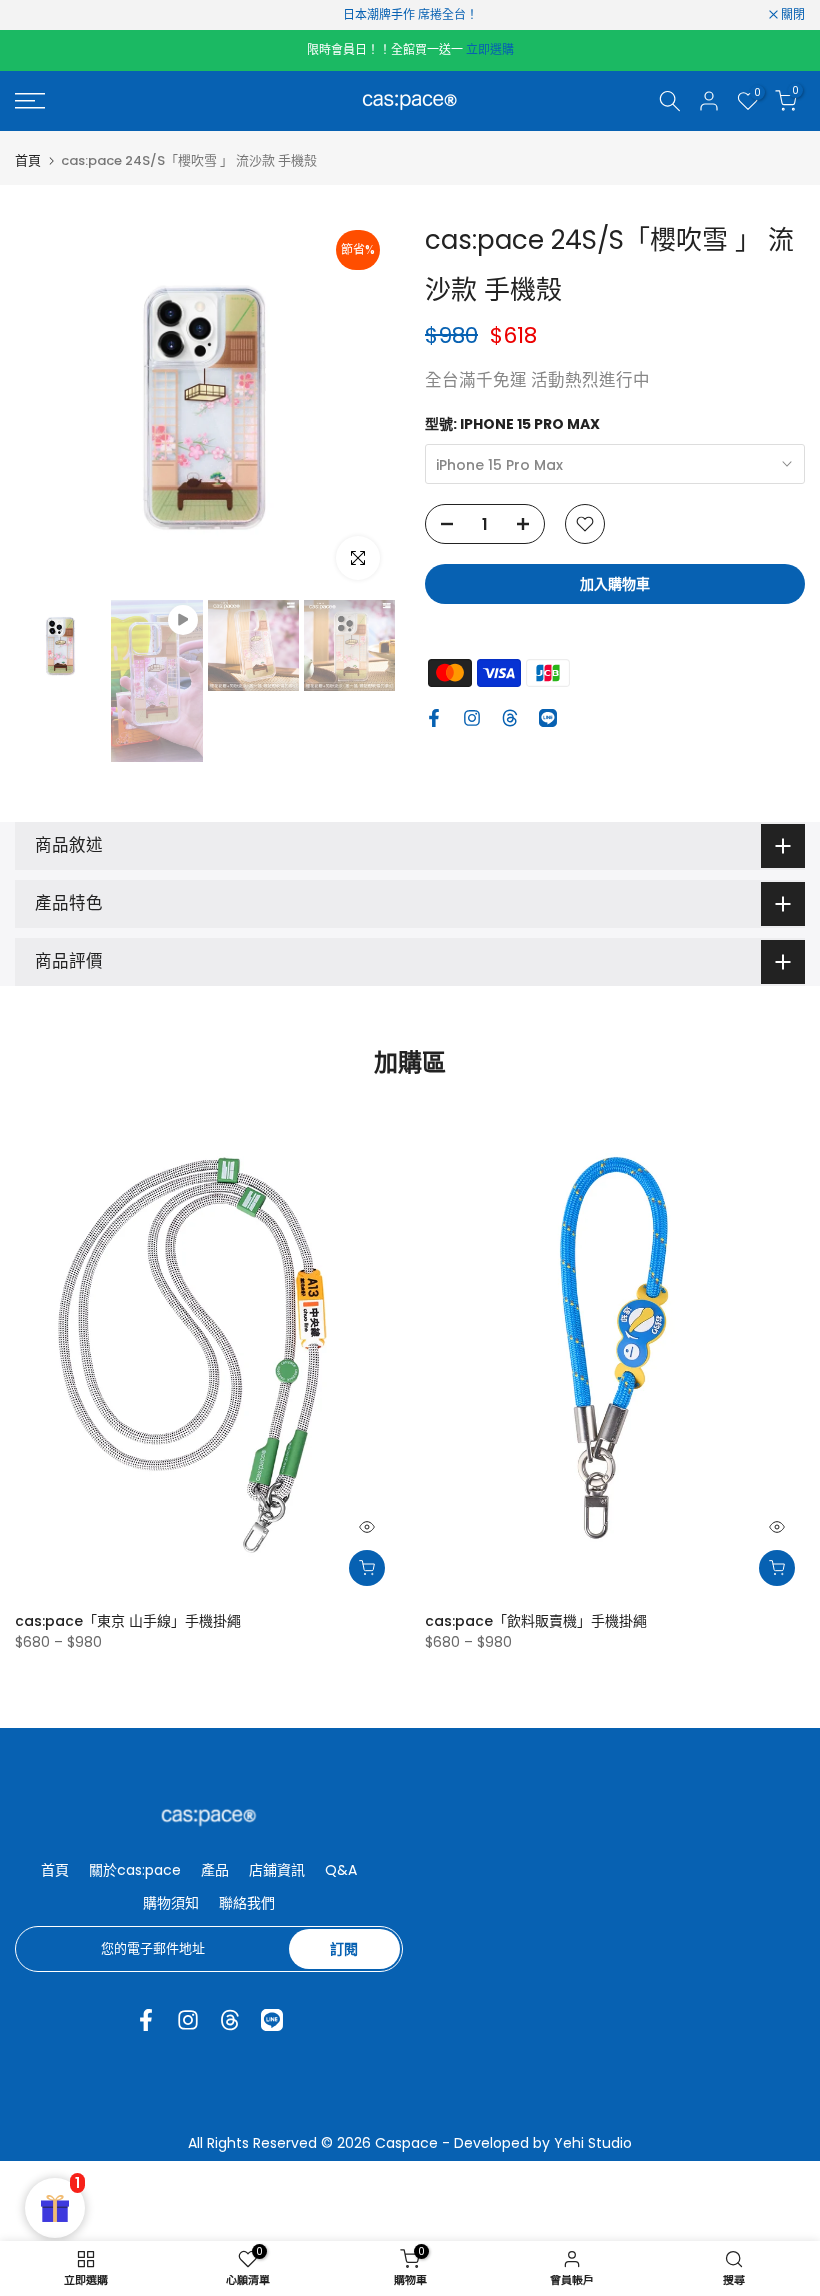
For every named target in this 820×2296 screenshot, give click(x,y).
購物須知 (171, 1903)
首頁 (28, 160)
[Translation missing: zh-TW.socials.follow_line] (548, 718)
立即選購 (490, 49)
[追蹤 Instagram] (472, 718)
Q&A (341, 1870)
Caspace (406, 2143)
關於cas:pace (135, 1870)
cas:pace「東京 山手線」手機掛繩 (128, 1621)
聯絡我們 (247, 1903)
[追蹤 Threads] (510, 718)
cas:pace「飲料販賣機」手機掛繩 (536, 1621)
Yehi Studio (593, 2143)
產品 (215, 1870)
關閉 (37, 15)
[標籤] (410, 15)
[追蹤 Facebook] (434, 718)
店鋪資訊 (277, 1870)
